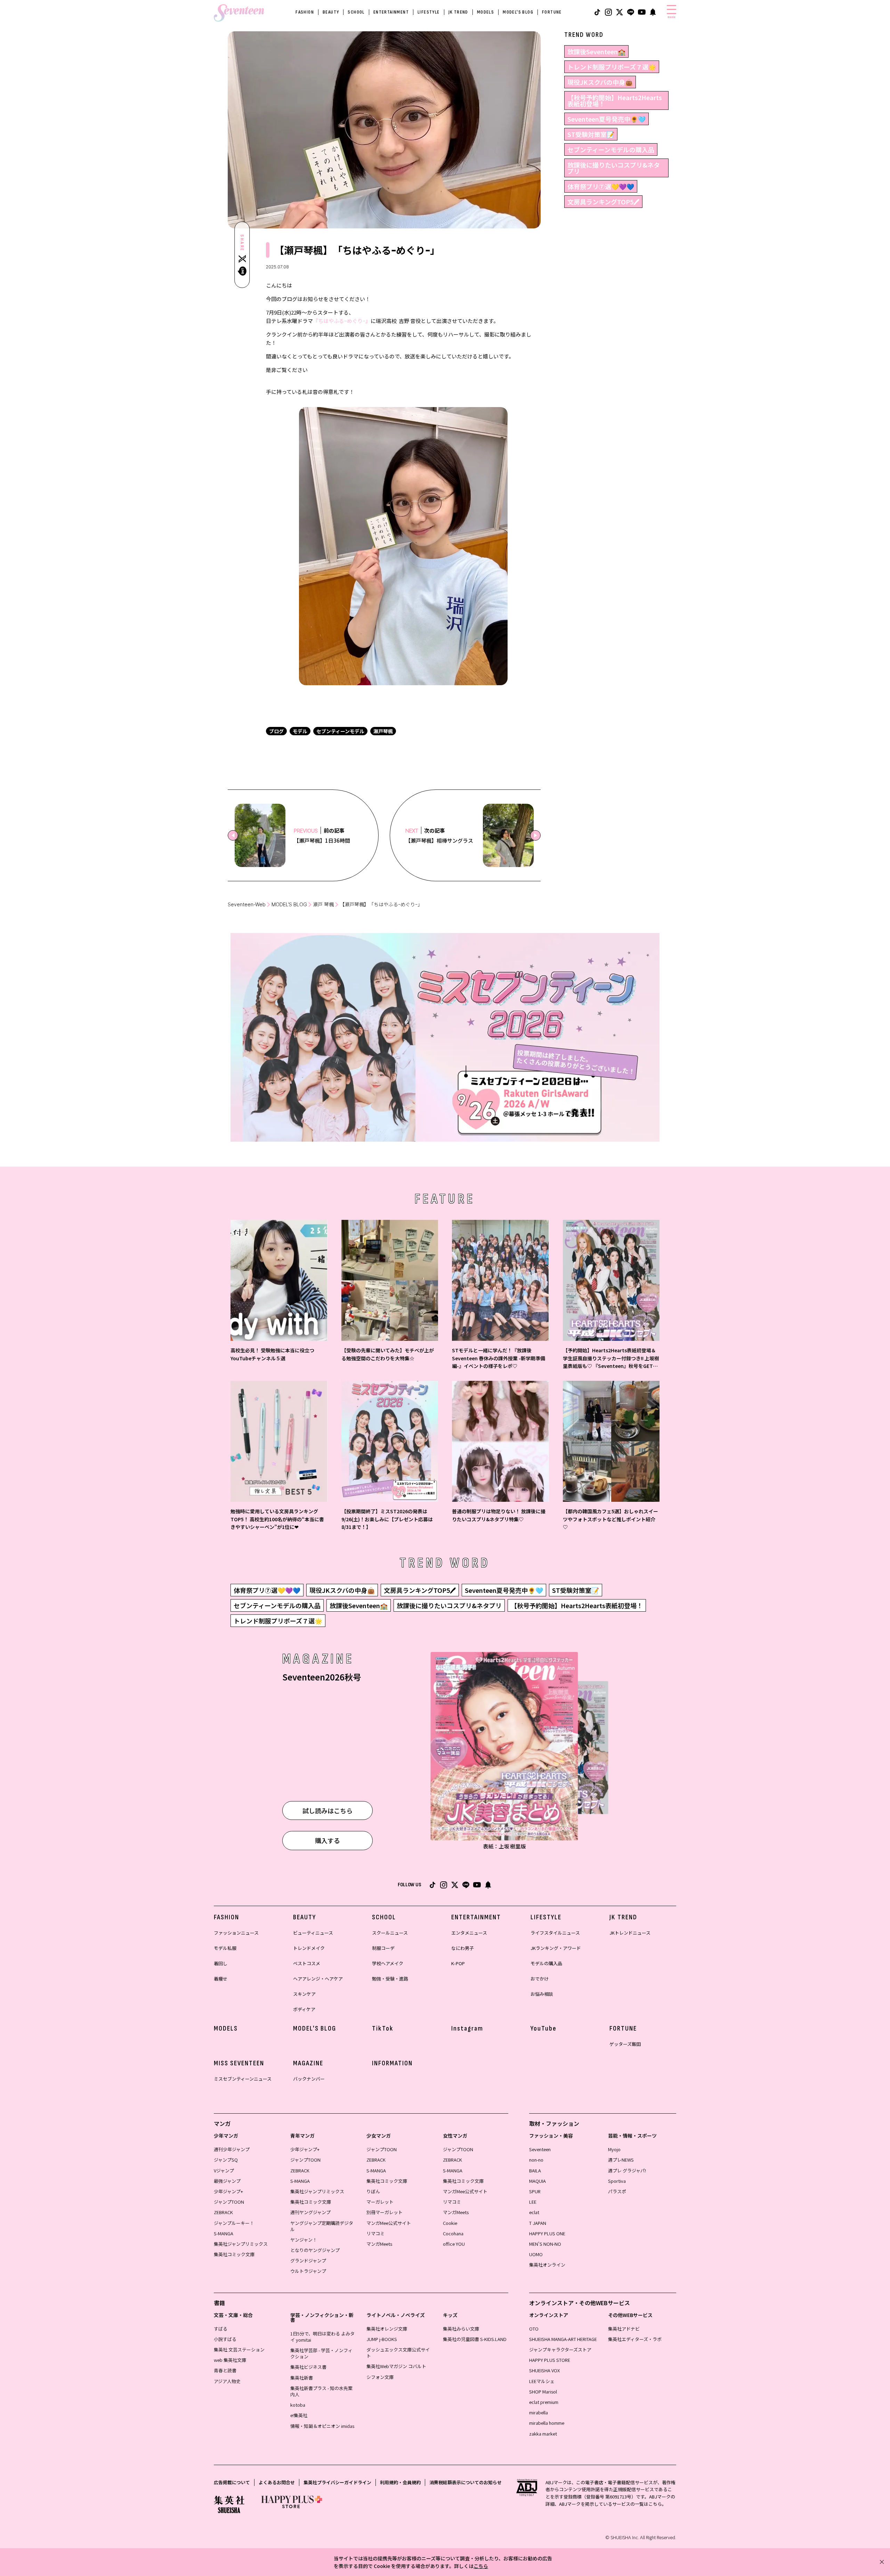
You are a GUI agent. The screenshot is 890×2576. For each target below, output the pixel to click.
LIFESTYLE (429, 12)
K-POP (458, 1963)
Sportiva (617, 2181)
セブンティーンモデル (340, 731)
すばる (221, 2329)
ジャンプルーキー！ (234, 2223)
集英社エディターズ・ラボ (635, 2339)
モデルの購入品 (546, 1963)
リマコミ (375, 2233)
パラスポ (617, 2191)
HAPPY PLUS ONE (547, 2233)
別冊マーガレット (385, 2212)
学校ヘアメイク (388, 1963)
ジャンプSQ (226, 2160)
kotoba (298, 2405)
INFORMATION (392, 2063)
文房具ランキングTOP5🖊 (603, 202)
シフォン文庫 (380, 2377)
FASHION (305, 12)
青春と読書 (225, 2370)
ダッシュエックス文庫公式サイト (398, 2353)
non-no (536, 2160)
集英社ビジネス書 (308, 2367)
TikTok (383, 2028)
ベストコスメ (307, 1963)
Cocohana (453, 2233)
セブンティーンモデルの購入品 (611, 149)
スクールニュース (390, 1933)
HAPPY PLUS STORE (550, 2360)
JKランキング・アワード (556, 1948)
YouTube (544, 2028)
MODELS (486, 12)
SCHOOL (356, 12)
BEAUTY (331, 12)
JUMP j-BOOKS (382, 2339)
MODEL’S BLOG (289, 904)
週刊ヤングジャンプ (310, 2212)
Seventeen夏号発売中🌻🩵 (606, 119)
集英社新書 (302, 2378)
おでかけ (540, 1979)
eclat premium (544, 2402)
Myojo (614, 2149)
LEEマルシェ (542, 2381)
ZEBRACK (223, 2212)
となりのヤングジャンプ (315, 2250)
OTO (534, 2329)
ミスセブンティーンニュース (243, 2079)
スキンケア (304, 1994)
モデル (300, 731)
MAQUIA (537, 2181)
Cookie (450, 2223)
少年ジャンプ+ (228, 2191)
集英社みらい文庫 (461, 2329)
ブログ (276, 731)
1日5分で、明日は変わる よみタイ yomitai (322, 2337)
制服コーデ (383, 1948)
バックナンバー (309, 2079)
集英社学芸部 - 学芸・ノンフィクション (321, 2353)
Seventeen (540, 2149)
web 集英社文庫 (230, 2360)
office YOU (454, 2244)
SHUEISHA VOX (544, 2370)
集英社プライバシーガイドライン (337, 2482)
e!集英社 (299, 2415)
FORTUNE (552, 12)
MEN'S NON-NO (545, 2244)
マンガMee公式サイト (389, 2223)
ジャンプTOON (229, 2202)
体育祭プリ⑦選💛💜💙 (601, 186)
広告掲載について (232, 2482)
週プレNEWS (621, 2160)
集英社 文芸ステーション (239, 2350)
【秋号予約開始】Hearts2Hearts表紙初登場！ (615, 100)
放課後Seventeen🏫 (596, 51)
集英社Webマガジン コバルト (396, 2366)
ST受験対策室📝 (591, 134)
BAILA (535, 2170)
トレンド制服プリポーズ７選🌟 (612, 67)
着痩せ (221, 1979)
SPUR (535, 2191)
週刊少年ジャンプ (232, 2149)
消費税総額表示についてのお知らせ (466, 2482)
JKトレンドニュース (630, 1933)
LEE (533, 2202)
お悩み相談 (542, 1994)
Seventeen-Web (247, 904)
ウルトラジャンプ (308, 2271)
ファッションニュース (236, 1933)
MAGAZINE (308, 2063)
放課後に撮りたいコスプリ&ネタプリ (614, 168)
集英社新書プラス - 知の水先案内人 (321, 2391)
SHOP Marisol (543, 2392)
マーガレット (380, 2202)
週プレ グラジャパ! (627, 2170)
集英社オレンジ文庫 (387, 2329)
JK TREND (458, 12)
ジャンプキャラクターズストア (560, 2350)
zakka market (543, 2434)
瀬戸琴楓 (383, 731)
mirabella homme (547, 2423)
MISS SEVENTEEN (239, 2063)
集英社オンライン (547, 2265)
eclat (534, 2212)
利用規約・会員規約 (400, 2482)
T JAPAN (538, 2223)
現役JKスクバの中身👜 (600, 82)
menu (671, 17)
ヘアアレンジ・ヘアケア (318, 1979)
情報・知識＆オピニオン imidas (322, 2426)
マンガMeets (379, 2244)
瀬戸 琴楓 (323, 904)
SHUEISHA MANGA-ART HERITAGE (563, 2339)
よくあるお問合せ (277, 2482)
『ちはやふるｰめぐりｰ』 (342, 321)
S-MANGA (224, 2233)
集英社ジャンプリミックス (241, 2244)
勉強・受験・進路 (390, 1979)
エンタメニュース (469, 1933)
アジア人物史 (227, 2381)
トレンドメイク (309, 1948)
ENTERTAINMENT (391, 12)
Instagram (467, 2028)
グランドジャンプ (308, 2261)
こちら (481, 2566)
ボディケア (304, 2009)
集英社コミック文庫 (234, 2254)
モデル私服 (225, 1948)
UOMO (536, 2254)
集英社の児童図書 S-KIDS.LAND (475, 2339)
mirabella (539, 2412)
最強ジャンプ (227, 2181)
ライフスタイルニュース (555, 1933)
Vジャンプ (224, 2170)
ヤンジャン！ (304, 2240)
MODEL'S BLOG (518, 12)
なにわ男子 (463, 1948)
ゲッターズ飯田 (625, 2044)
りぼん (373, 2191)
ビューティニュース (313, 1933)
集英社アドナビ (624, 2329)
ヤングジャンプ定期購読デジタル (322, 2226)
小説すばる (225, 2339)
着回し (221, 1963)
